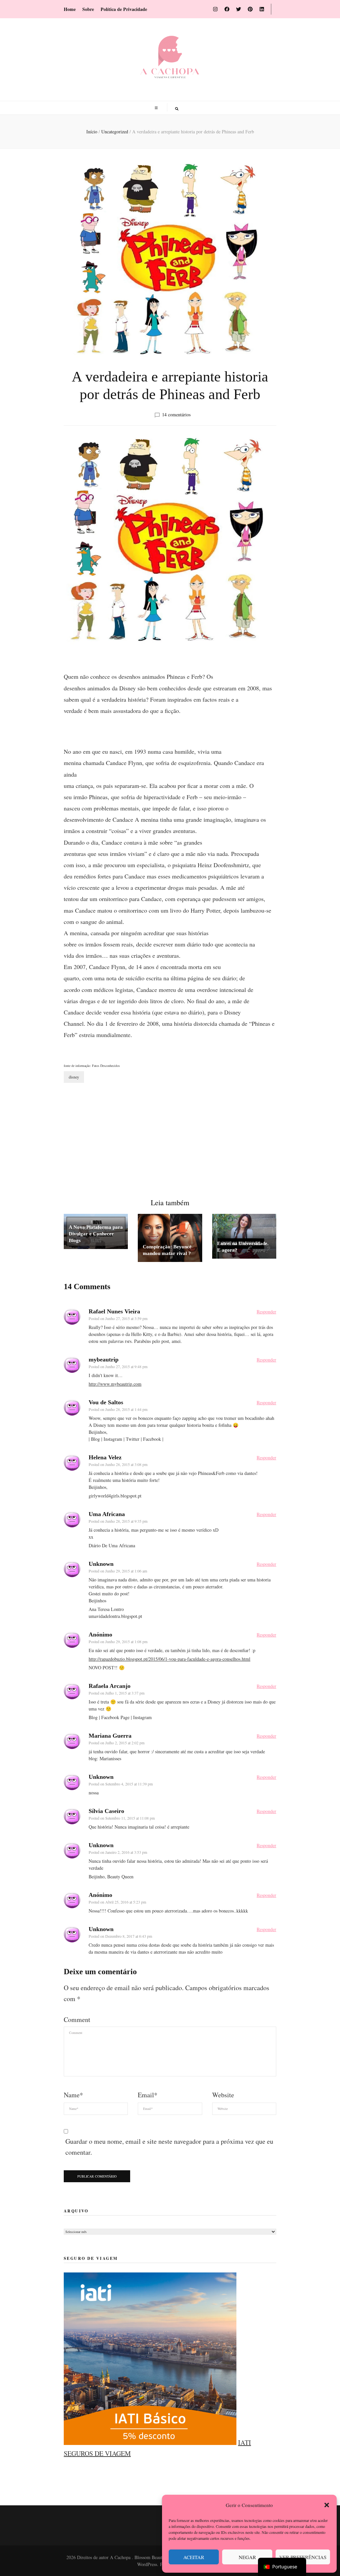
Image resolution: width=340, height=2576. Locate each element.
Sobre (88, 9)
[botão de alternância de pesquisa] (177, 109)
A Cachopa (121, 2557)
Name (73, 2095)
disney (74, 1077)
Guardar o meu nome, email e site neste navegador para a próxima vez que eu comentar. (169, 2147)
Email (148, 2095)
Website (223, 2095)
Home (70, 9)
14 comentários (176, 415)
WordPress (147, 2564)
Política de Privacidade (124, 9)
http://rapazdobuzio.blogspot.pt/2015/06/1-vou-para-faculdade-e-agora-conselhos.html (170, 1659)
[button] (327, 2505)
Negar (247, 2557)
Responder (266, 1312)
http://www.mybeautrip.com (115, 1384)
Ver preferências (303, 2557)
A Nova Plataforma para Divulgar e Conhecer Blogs (96, 1234)
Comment (77, 2019)
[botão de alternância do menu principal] (157, 108)
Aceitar (194, 2557)
